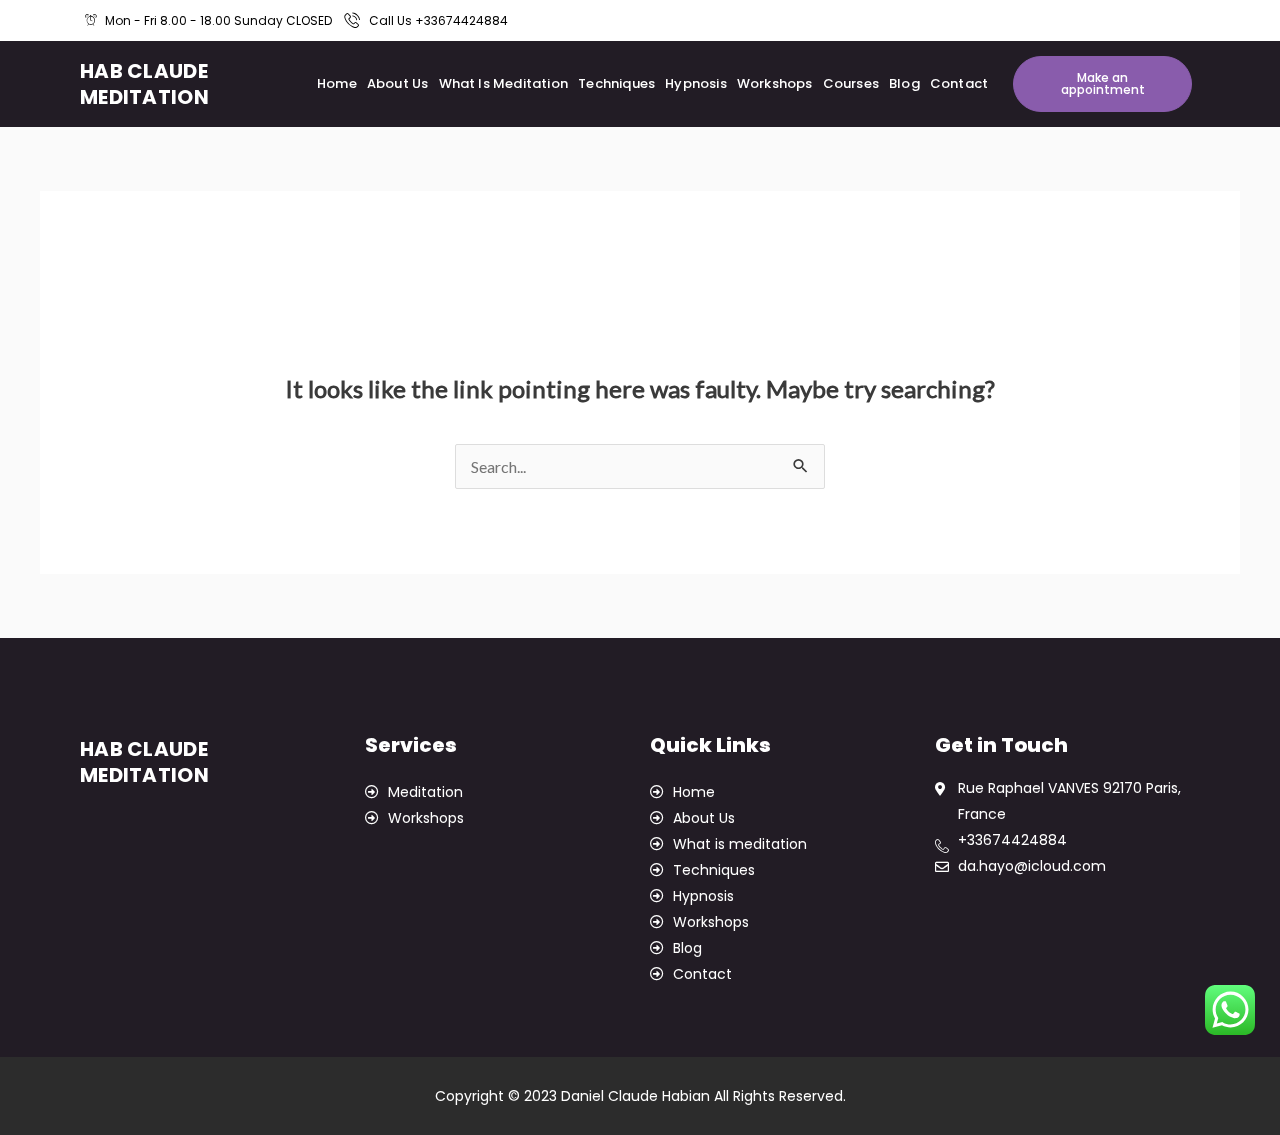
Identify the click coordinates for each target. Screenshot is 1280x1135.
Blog (904, 83)
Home (337, 83)
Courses (851, 83)
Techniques (616, 83)
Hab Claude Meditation (144, 84)
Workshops (775, 83)
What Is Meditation (504, 83)
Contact (959, 83)
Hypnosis (696, 83)
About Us (398, 83)
